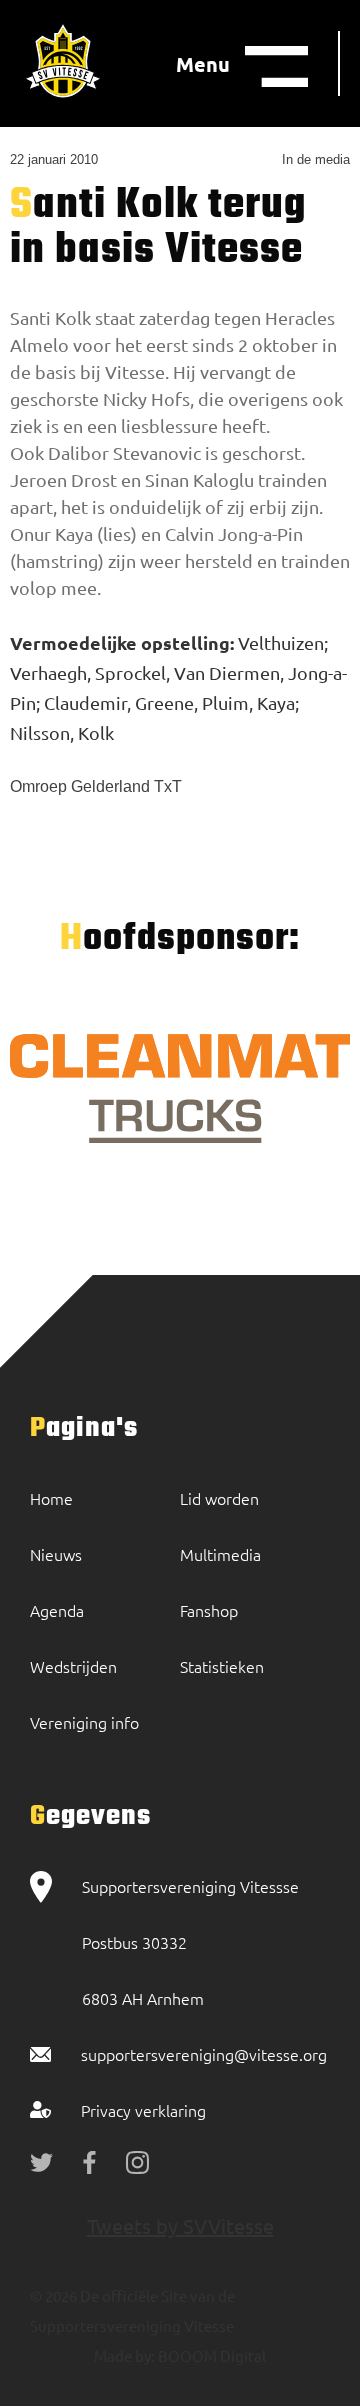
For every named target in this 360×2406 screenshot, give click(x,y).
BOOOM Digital (210, 2355)
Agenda (57, 1610)
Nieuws (56, 1554)
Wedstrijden (73, 1666)
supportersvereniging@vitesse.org (204, 2054)
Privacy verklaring (143, 2110)
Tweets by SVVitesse (180, 2225)
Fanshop (209, 1610)
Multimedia (220, 1554)
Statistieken (222, 1666)
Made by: (124, 2355)
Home (51, 1498)
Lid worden (219, 1498)
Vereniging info (84, 1722)
